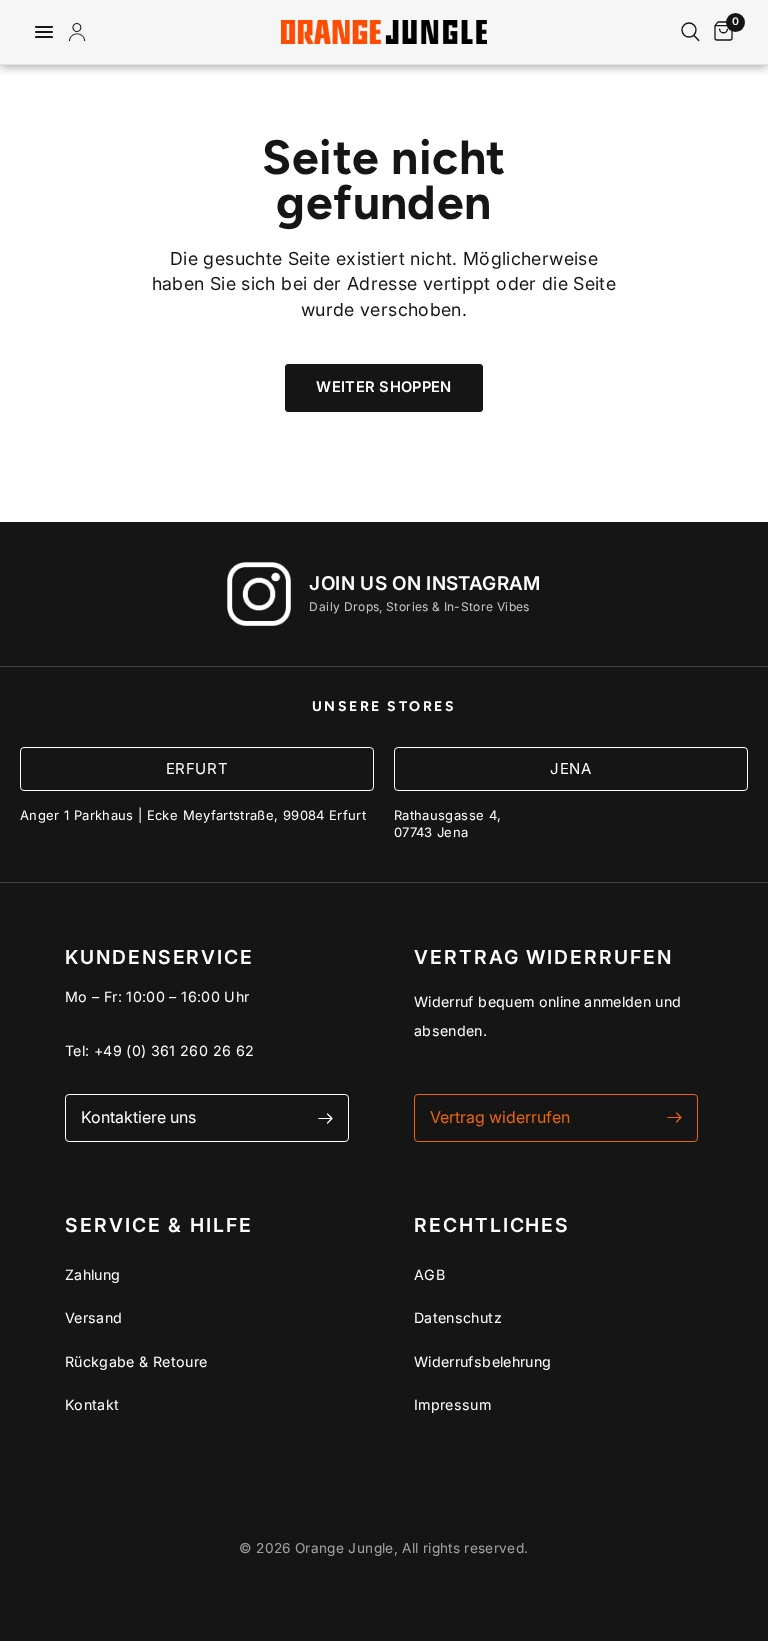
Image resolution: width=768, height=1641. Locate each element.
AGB (429, 1274)
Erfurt (197, 768)
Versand (94, 1317)
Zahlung (93, 1274)
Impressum (452, 1404)
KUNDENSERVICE (159, 957)
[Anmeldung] (81, 32)
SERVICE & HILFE (159, 1225)
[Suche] (690, 32)
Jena (570, 768)
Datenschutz (458, 1317)
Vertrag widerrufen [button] (500, 1117)
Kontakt (92, 1404)
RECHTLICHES (492, 1225)
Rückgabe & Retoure (136, 1361)
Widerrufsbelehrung (482, 1361)
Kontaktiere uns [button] (138, 1117)
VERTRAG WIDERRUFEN (543, 957)
